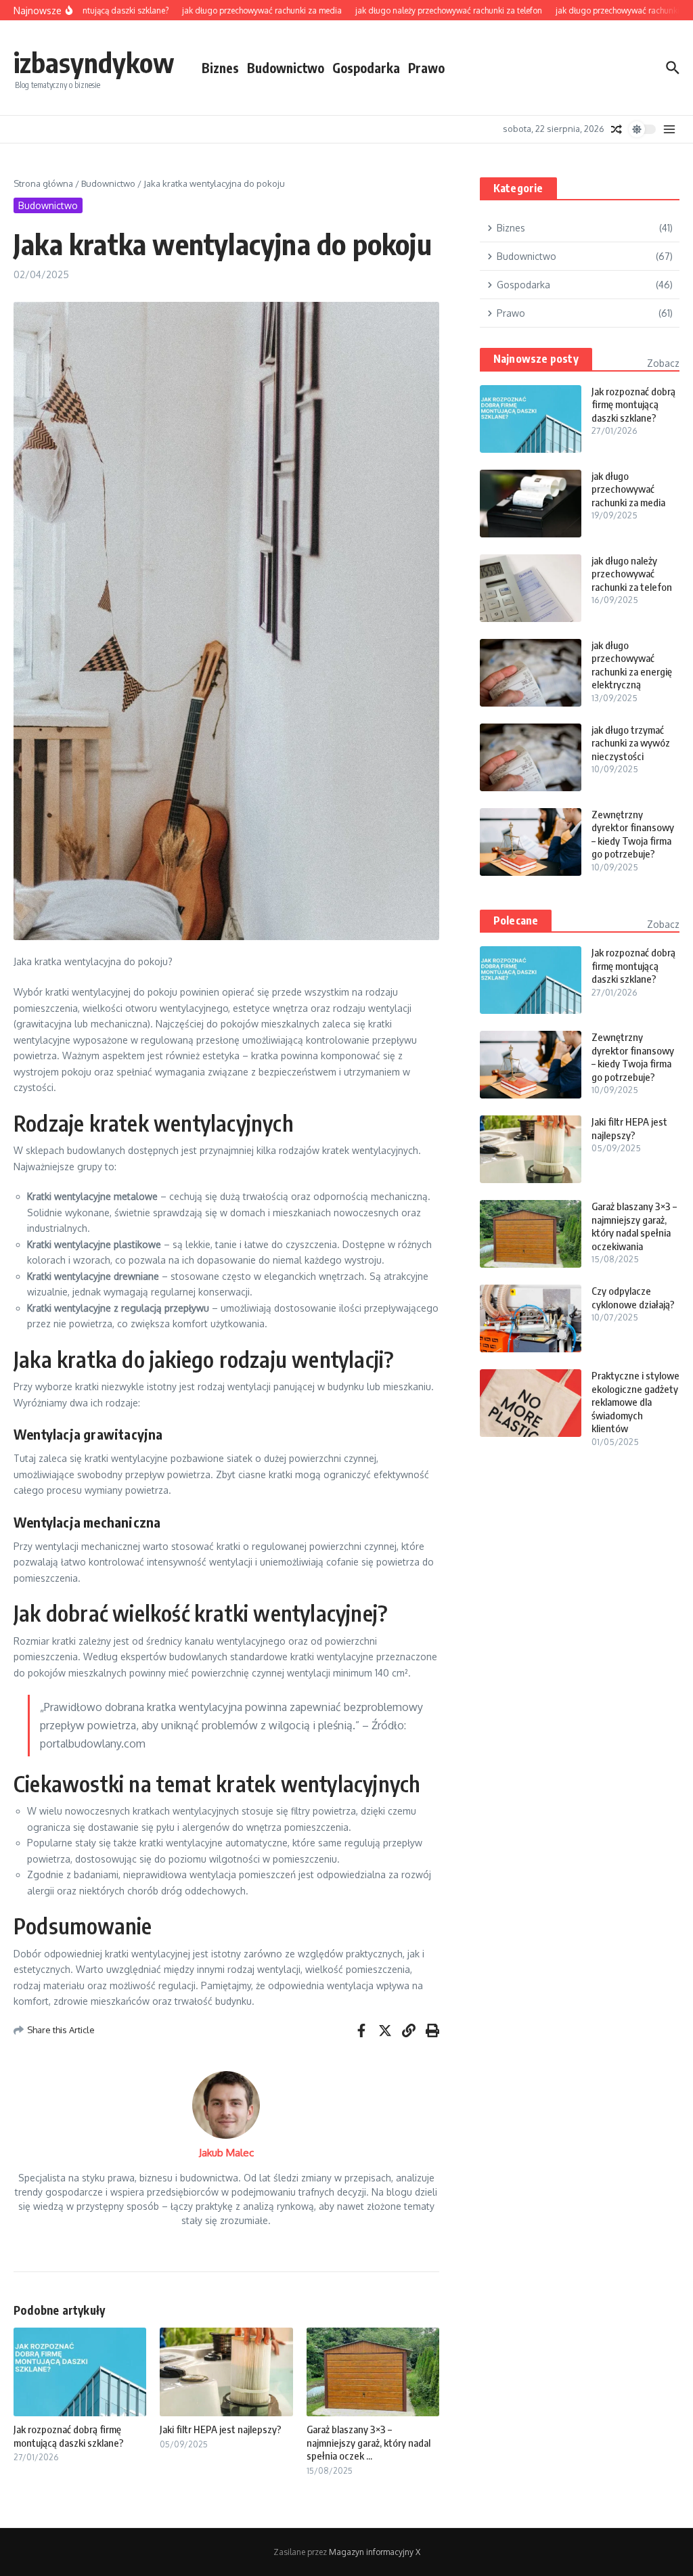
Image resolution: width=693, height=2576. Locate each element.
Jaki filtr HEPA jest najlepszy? (221, 2429)
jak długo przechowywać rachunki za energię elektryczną (632, 665)
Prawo (426, 68)
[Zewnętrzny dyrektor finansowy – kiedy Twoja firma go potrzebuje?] (531, 842)
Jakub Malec (226, 2153)
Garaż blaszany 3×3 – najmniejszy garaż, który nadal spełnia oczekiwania (634, 1226)
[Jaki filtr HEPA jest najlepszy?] (531, 1149)
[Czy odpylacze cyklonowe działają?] (531, 1318)
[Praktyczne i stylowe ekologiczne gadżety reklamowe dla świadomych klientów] (531, 1403)
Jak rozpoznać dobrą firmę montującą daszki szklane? (69, 2436)
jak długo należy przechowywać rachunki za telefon (632, 574)
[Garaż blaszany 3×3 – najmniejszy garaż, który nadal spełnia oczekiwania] (531, 1234)
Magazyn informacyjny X (375, 2552)
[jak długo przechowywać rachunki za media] (531, 504)
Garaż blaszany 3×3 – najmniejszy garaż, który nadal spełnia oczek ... (368, 2442)
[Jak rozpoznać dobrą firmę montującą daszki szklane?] (531, 419)
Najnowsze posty (536, 359)
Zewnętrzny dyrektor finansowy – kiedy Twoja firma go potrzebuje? (633, 834)
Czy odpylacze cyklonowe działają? (633, 1297)
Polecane (516, 920)
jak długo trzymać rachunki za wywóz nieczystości (631, 743)
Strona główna (43, 183)
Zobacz (663, 363)
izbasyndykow (94, 62)
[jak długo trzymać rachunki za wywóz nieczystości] (531, 757)
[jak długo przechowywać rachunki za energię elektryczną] (531, 673)
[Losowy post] (617, 129)
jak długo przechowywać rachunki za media (628, 489)
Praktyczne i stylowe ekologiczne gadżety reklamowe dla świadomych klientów (635, 1402)
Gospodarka (366, 68)
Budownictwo (286, 68)
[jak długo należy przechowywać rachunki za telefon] (531, 588)
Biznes (220, 68)
